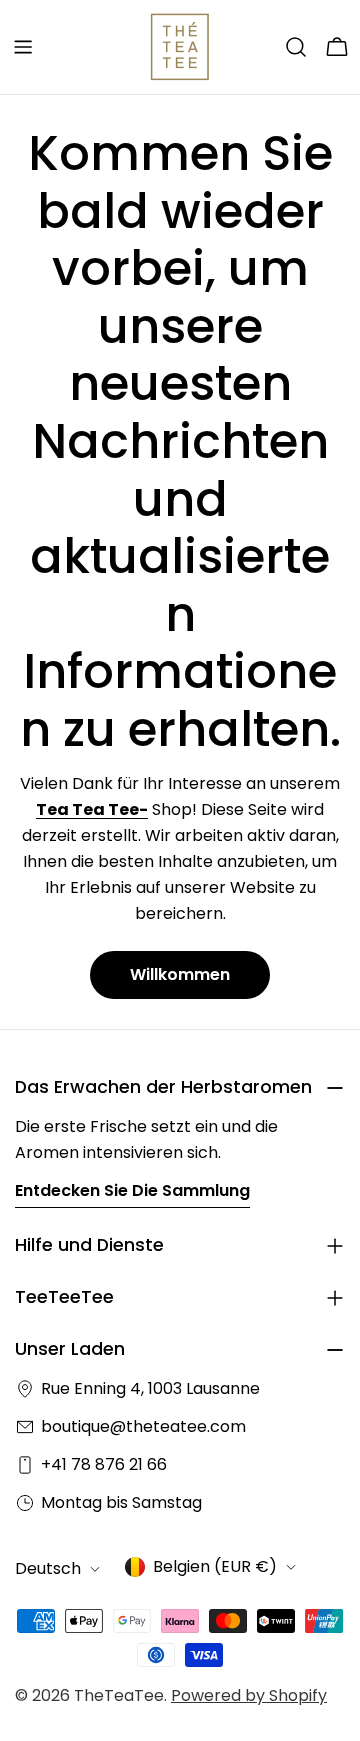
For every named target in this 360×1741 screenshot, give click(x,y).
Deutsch (48, 1568)
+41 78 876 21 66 (104, 1464)
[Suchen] (296, 47)
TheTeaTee (119, 1695)
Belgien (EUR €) (215, 1566)
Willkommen (180, 974)
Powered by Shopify (249, 1695)
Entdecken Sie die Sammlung (132, 1190)
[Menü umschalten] (23, 47)
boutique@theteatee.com (143, 1426)
